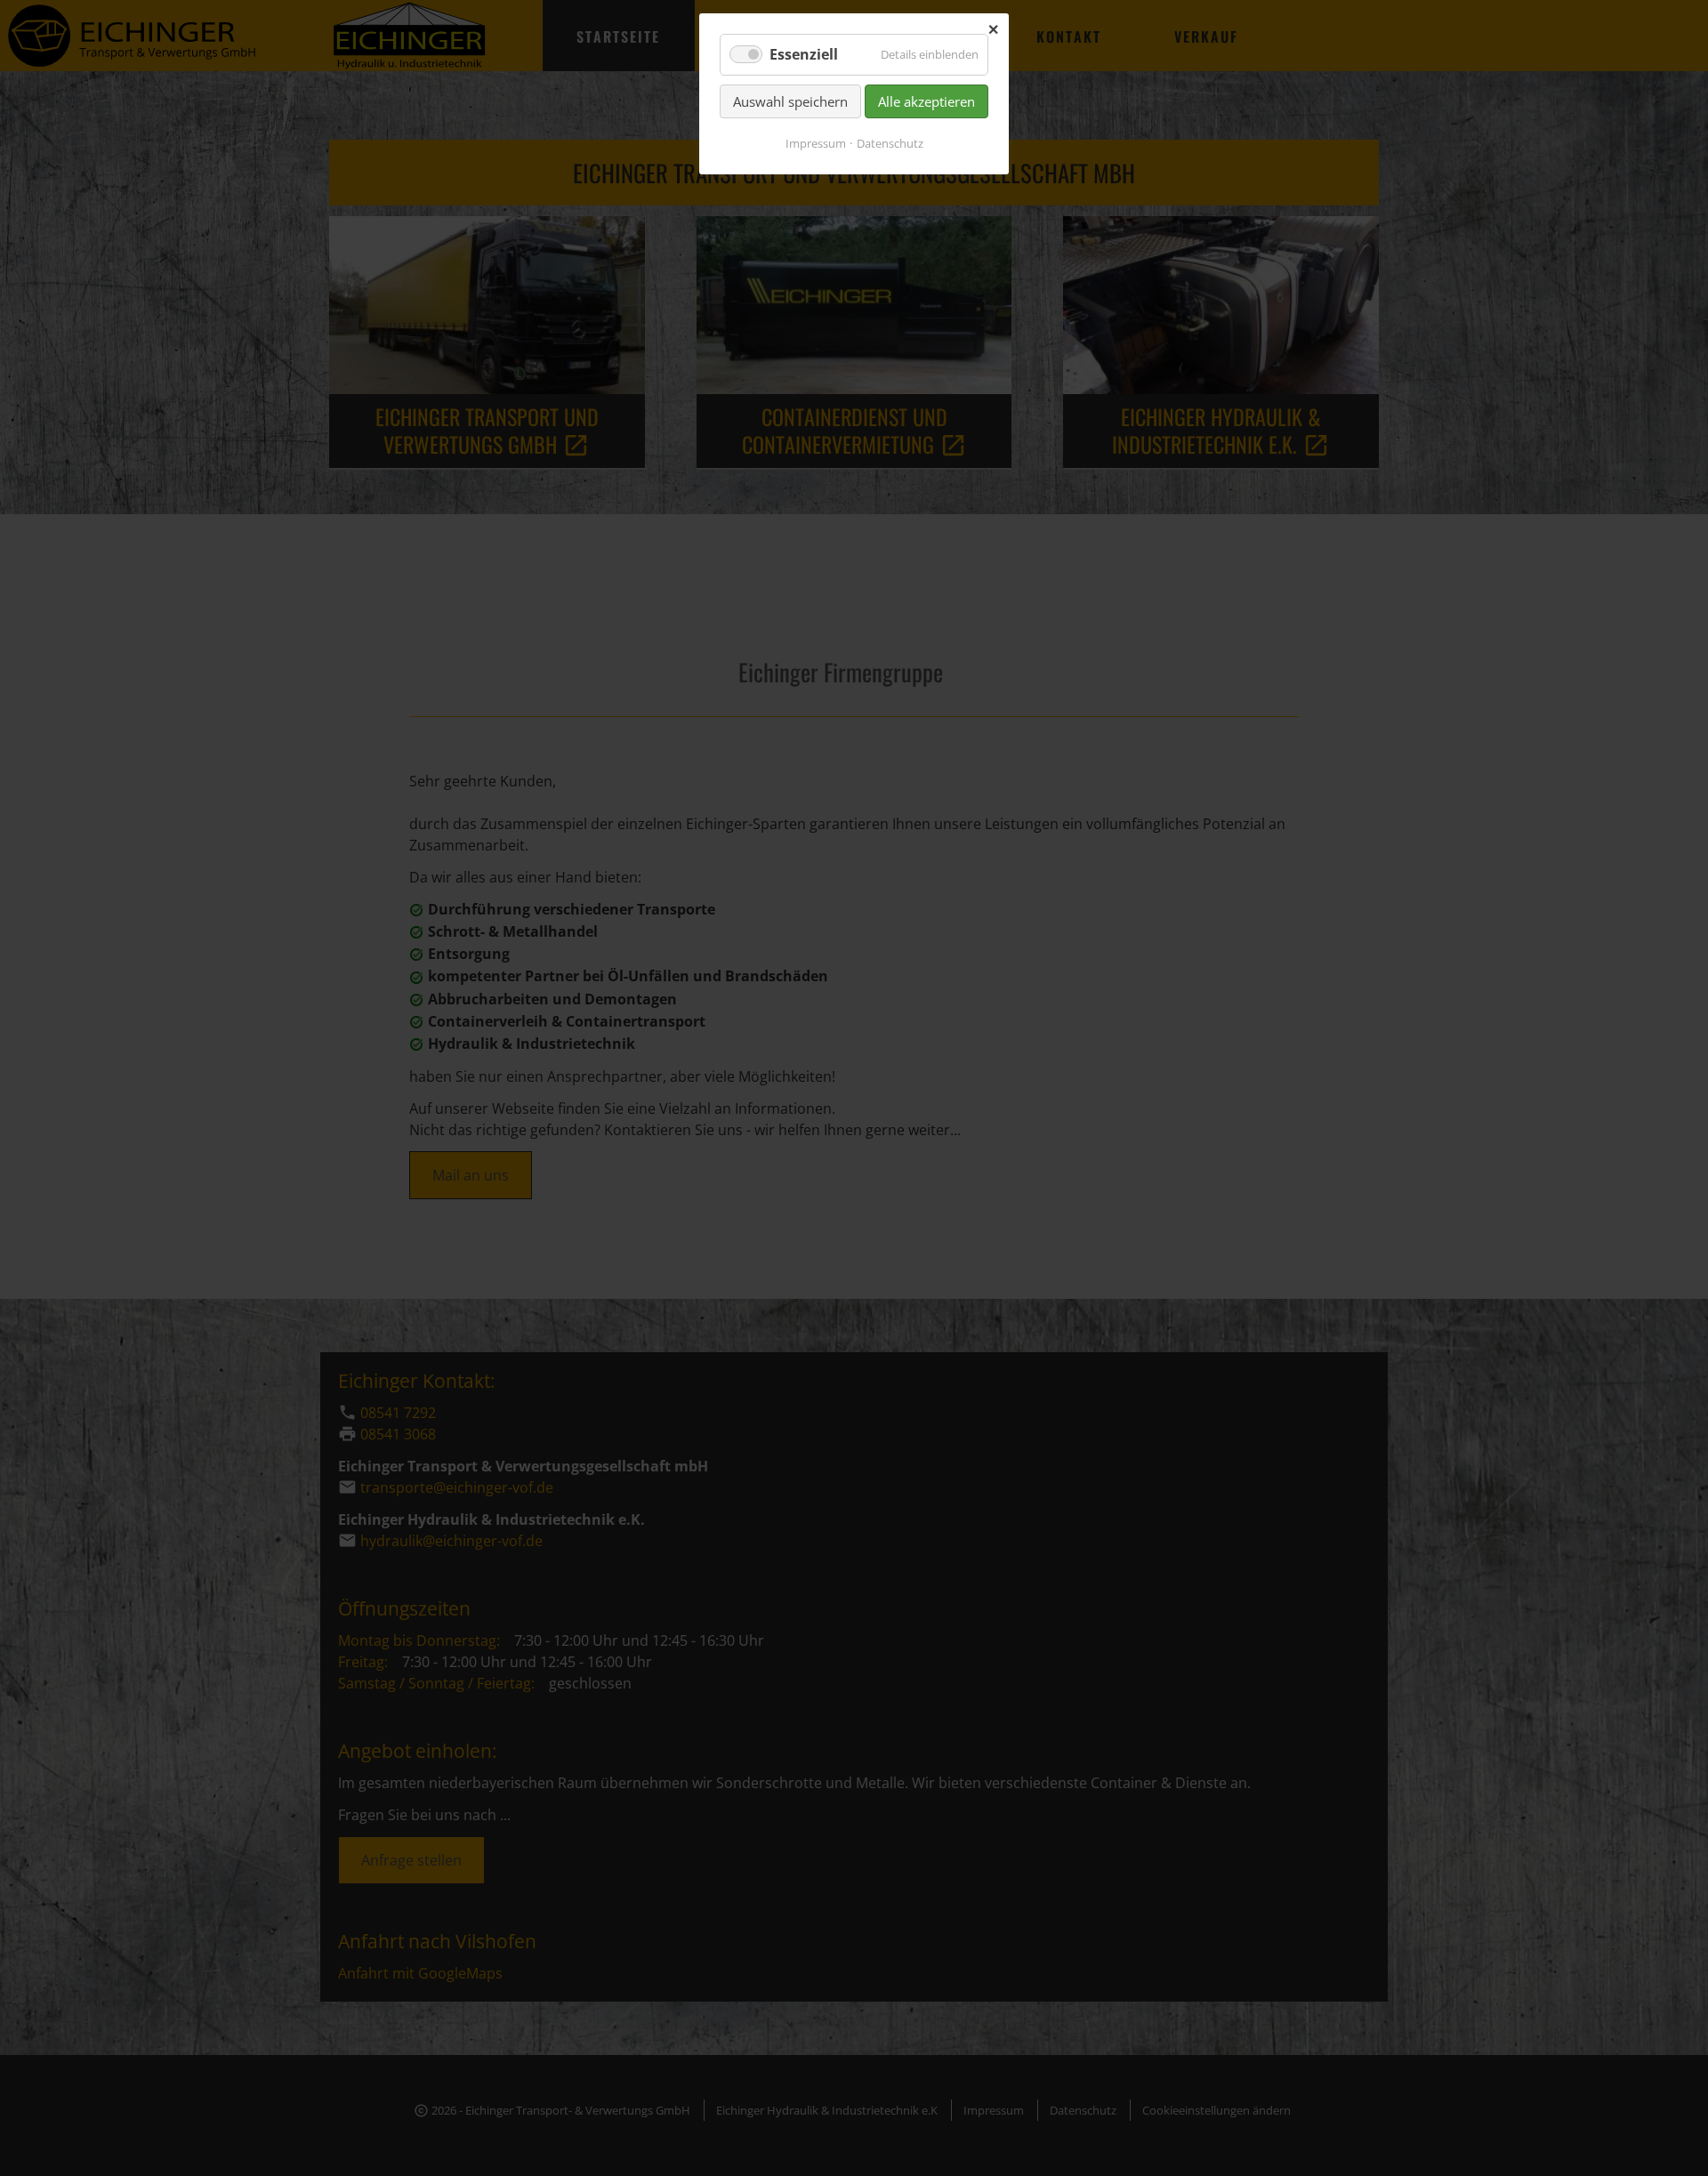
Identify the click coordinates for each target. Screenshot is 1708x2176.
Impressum (816, 143)
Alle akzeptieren (927, 101)
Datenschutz (890, 143)
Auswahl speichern (790, 101)
